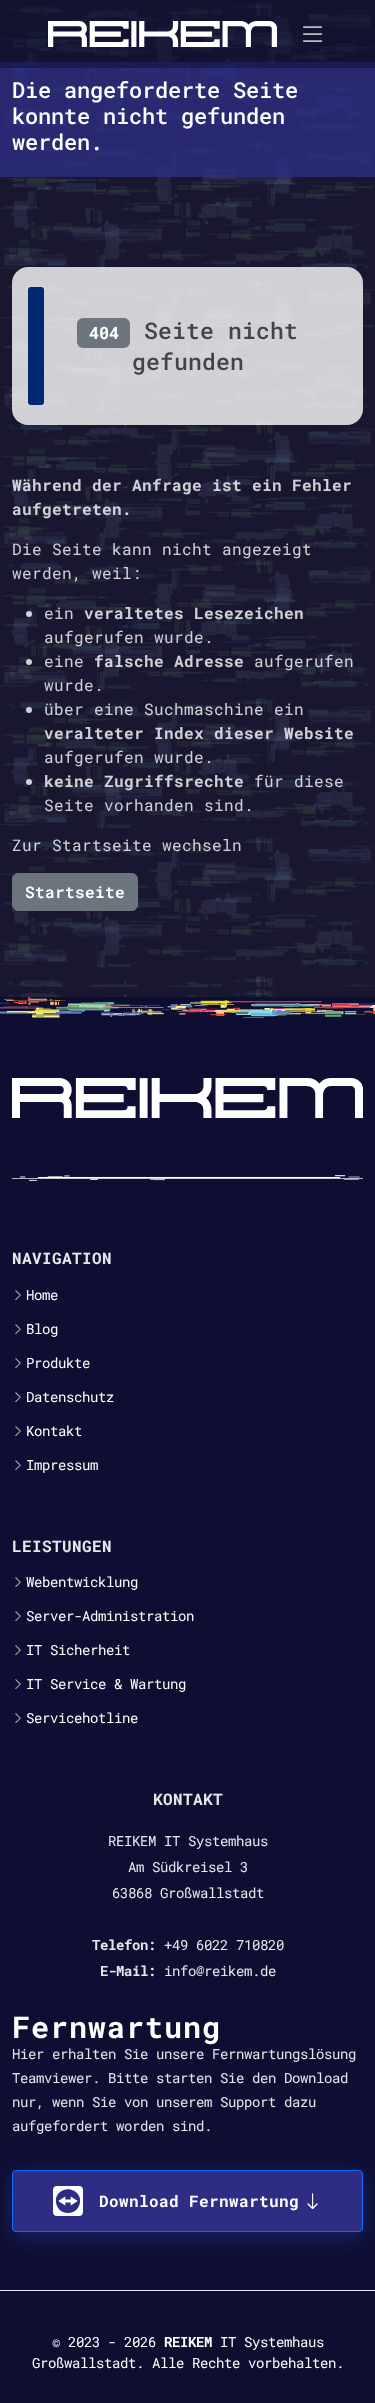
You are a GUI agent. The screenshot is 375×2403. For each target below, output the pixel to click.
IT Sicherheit (78, 1650)
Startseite (75, 891)
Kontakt (54, 1431)
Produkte (58, 1363)
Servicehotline (82, 1718)
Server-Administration (110, 1616)
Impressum (62, 1465)
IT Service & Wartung (106, 1684)
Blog (42, 1329)
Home (42, 1295)
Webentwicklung (82, 1582)
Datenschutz (70, 1397)
